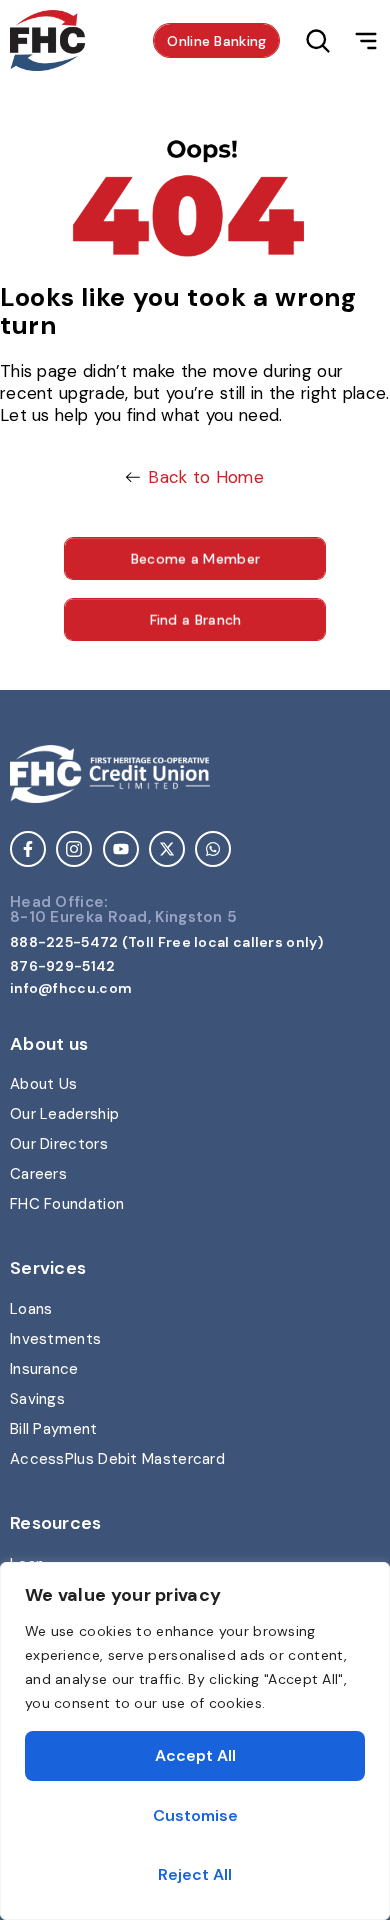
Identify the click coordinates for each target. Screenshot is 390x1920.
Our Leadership (64, 1114)
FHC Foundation (67, 1204)
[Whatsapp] (213, 849)
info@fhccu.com (71, 988)
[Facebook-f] (28, 849)
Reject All (195, 1874)
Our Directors (59, 1144)
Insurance (44, 1369)
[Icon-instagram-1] (74, 849)
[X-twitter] (167, 849)
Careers (38, 1174)
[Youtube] (121, 849)
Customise (195, 1815)
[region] (195, 1741)
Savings (37, 1399)
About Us (43, 1084)
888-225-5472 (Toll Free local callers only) (166, 942)
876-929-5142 (63, 966)
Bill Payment (54, 1429)
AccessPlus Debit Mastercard (117, 1459)
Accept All (195, 1755)
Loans (31, 1309)
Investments (55, 1339)
